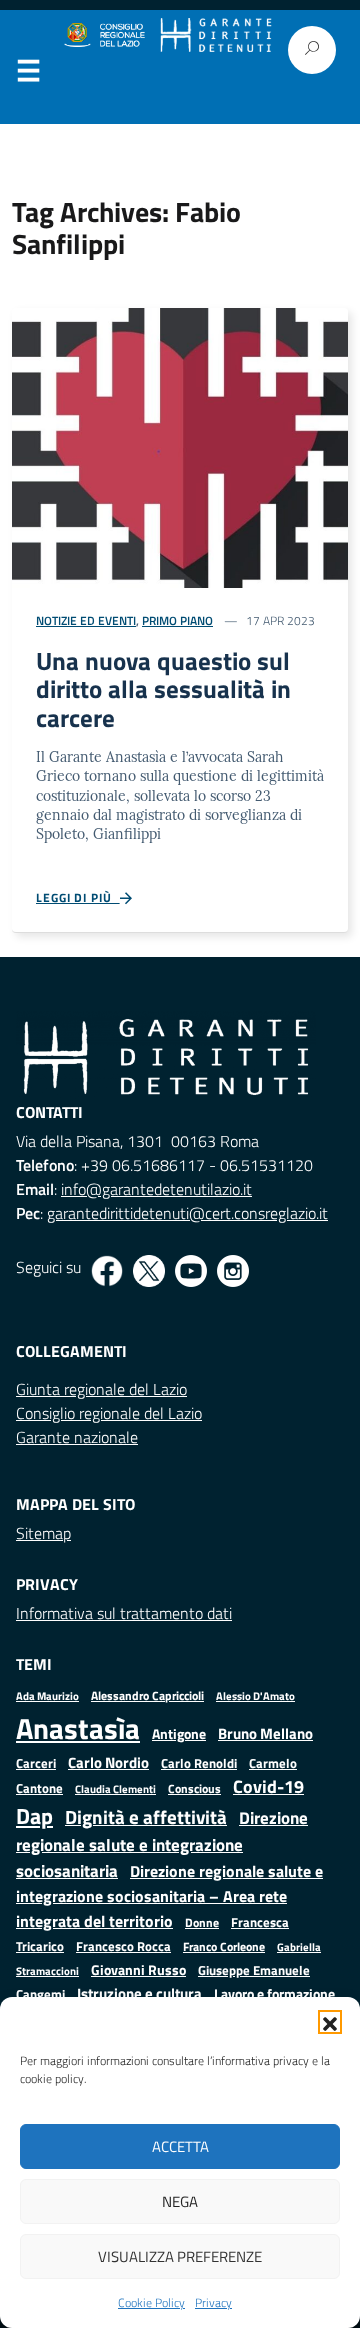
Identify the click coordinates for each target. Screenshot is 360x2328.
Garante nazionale (77, 1437)
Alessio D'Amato (255, 1695)
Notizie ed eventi (86, 620)
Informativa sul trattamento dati (124, 1613)
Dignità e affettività (146, 1817)
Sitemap (43, 1533)
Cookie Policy (151, 2302)
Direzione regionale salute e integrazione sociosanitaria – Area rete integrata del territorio (169, 1895)
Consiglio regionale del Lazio (109, 1413)
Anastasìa (78, 1728)
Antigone (179, 1734)
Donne (202, 1923)
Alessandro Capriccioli (147, 1695)
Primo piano (177, 620)
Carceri (36, 1763)
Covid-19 (268, 1786)
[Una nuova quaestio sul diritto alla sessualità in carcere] (180, 446)
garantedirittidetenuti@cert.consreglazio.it (187, 1213)
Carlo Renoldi (199, 1763)
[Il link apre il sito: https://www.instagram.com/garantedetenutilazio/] (233, 1271)
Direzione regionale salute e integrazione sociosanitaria (162, 1844)
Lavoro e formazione (274, 1993)
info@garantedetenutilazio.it (156, 1189)
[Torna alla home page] (215, 35)
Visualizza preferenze (180, 2256)
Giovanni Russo (138, 1970)
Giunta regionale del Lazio (101, 1389)
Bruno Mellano (265, 1733)
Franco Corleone (224, 1946)
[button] (330, 2022)
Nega (180, 2201)
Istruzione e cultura (139, 1993)
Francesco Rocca (123, 1946)
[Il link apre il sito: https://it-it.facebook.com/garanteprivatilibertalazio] (107, 1271)
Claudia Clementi (115, 1788)
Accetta (180, 2146)
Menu (28, 75)
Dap (34, 1815)
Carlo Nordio (108, 1762)
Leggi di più (78, 898)
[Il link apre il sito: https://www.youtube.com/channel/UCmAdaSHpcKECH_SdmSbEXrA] (191, 1271)
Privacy (213, 2302)
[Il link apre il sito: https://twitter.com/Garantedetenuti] (149, 1271)
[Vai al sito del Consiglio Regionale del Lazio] (103, 35)
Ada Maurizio (47, 1696)
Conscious (194, 1788)
